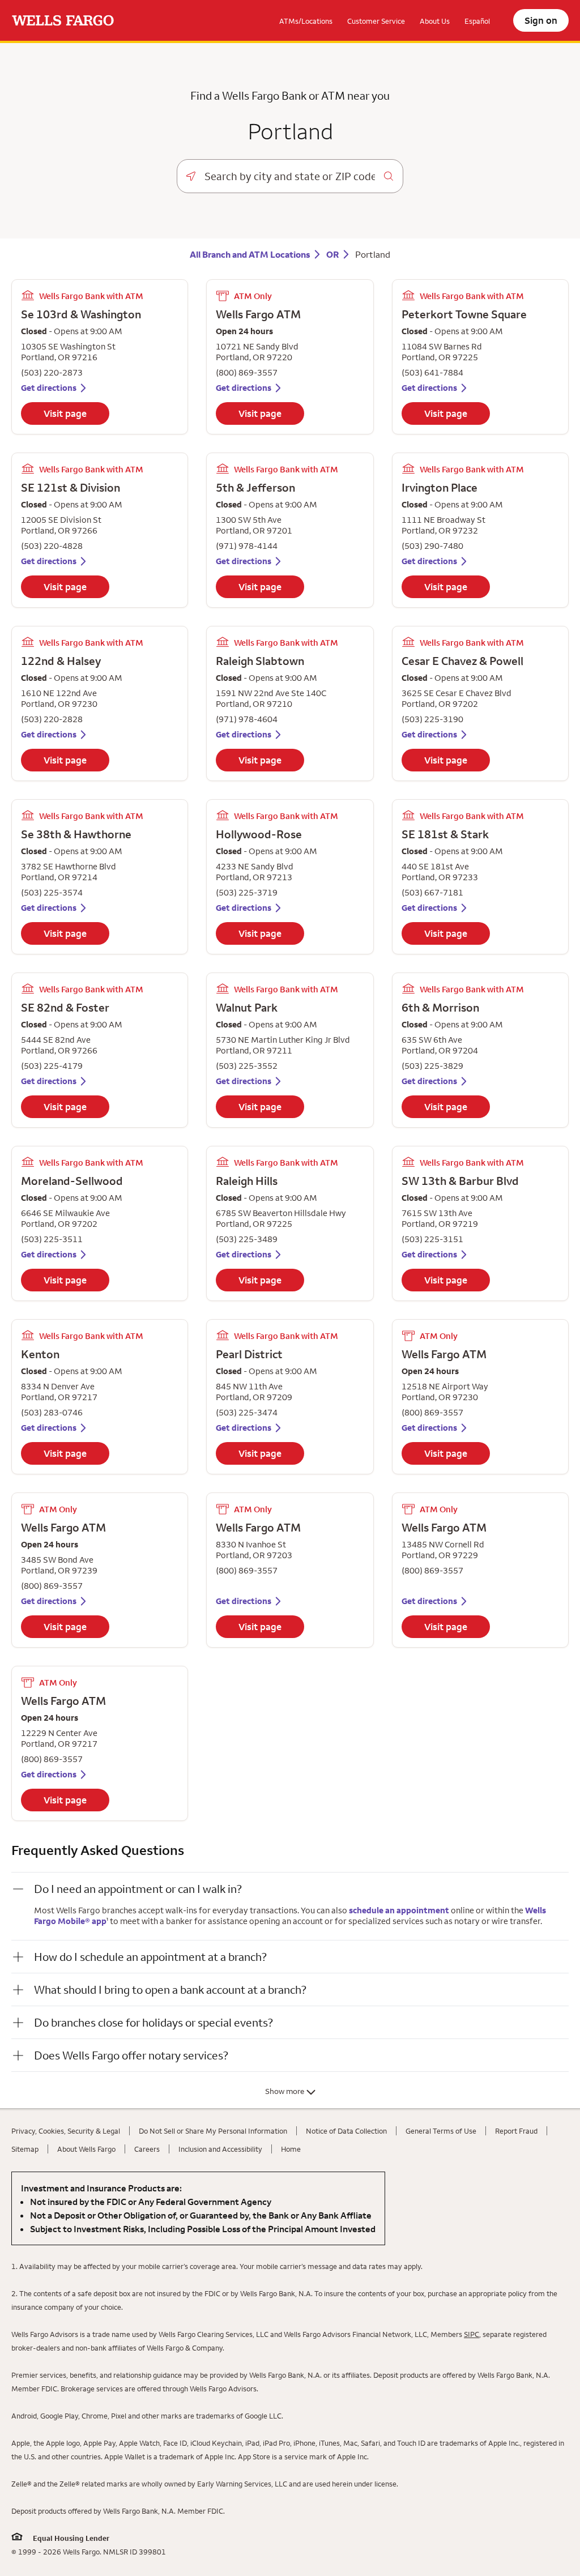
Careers (147, 2149)
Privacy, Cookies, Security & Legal (66, 2131)
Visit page (65, 413)
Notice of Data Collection (346, 2131)
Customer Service (376, 21)
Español (477, 21)
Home (291, 2149)
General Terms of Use (441, 2131)
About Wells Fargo (86, 2149)
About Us (435, 21)
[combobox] (290, 176)
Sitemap (25, 2149)
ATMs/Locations (306, 21)
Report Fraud (516, 2131)
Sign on (541, 20)
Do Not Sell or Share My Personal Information (213, 2131)
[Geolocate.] (191, 176)
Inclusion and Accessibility (220, 2149)
